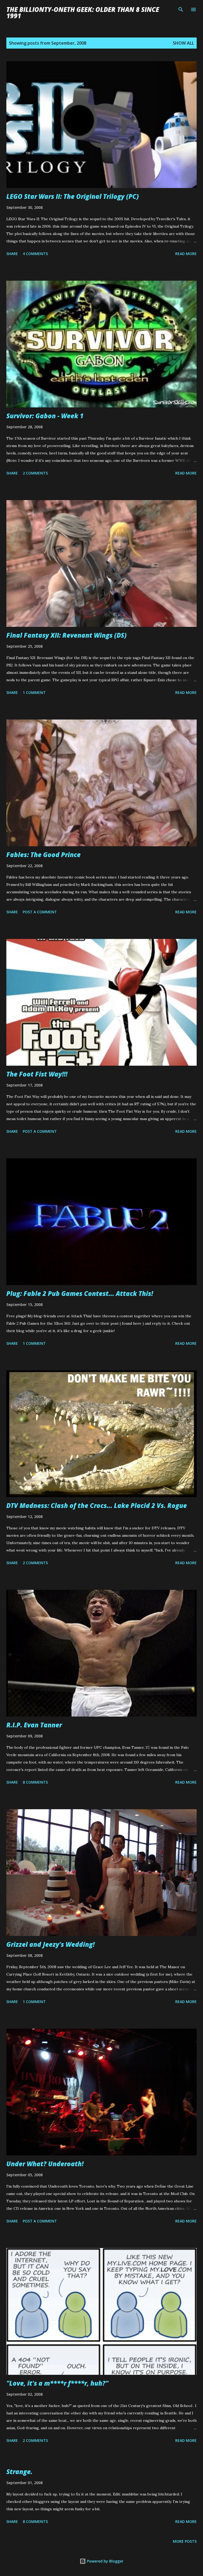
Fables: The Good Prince (43, 855)
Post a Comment (40, 912)
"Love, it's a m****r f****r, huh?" (57, 2383)
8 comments (35, 1782)
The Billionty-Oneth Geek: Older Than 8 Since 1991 (83, 13)
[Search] (181, 10)
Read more (186, 254)
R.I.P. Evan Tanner (34, 1725)
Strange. (19, 2472)
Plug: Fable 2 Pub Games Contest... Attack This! (80, 1293)
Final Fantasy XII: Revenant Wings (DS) (66, 635)
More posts (185, 2541)
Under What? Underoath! (45, 2164)
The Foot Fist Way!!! (37, 1074)
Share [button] (12, 254)
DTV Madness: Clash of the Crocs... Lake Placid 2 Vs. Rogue (97, 1505)
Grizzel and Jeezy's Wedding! (50, 1944)
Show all (183, 43)
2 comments (35, 473)
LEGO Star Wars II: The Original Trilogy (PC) (73, 196)
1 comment (34, 692)
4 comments (35, 254)
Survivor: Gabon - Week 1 (45, 416)
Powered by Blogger (105, 2561)
